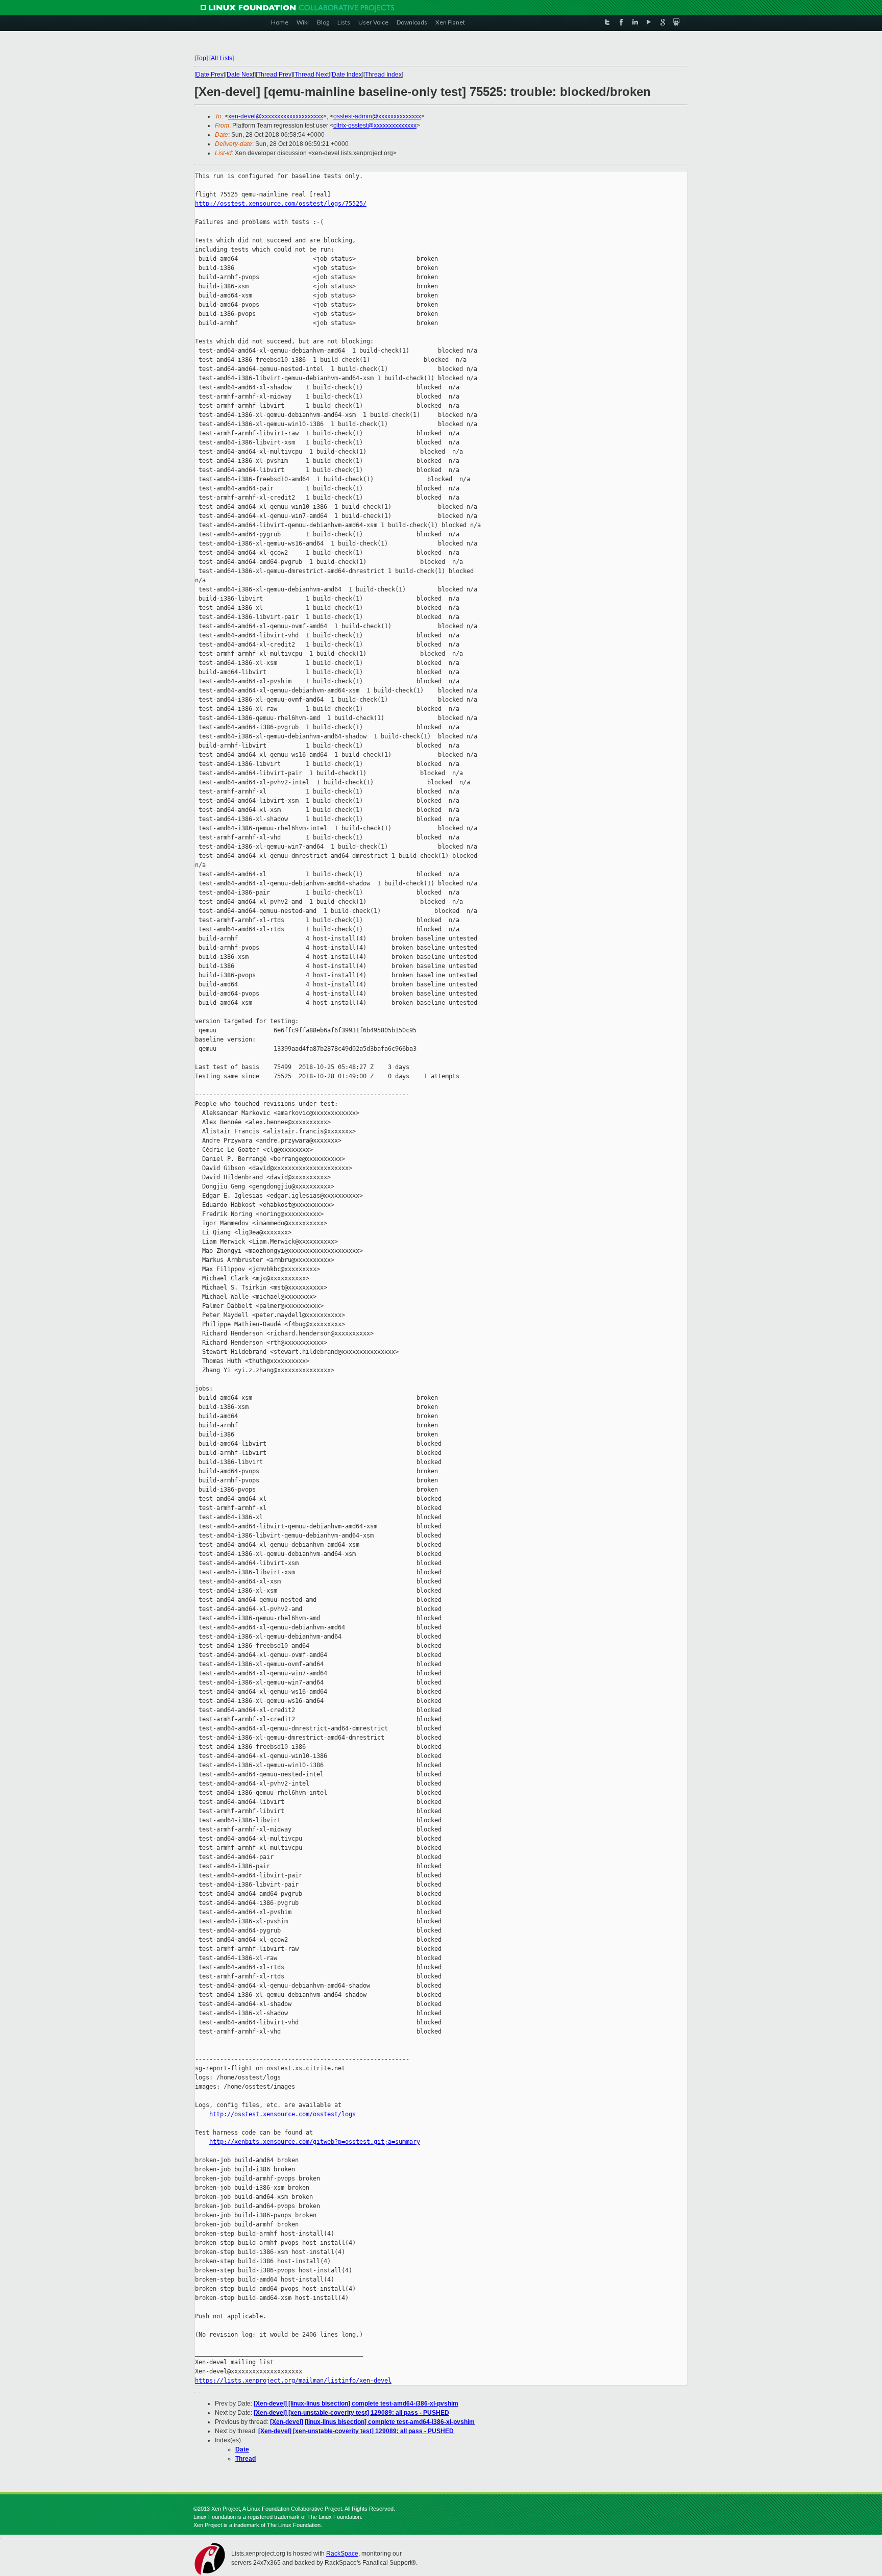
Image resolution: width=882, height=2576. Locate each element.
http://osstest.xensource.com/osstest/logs (283, 2114)
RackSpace (342, 2554)
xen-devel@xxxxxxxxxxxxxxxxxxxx (276, 116)
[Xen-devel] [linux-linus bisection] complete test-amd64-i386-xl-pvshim (356, 2404)
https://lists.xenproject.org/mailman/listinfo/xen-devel (293, 2381)
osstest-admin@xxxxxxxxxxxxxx (377, 116)
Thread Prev (274, 75)
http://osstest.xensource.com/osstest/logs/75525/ (281, 204)
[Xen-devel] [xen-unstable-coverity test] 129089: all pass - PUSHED (351, 2413)
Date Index (347, 75)
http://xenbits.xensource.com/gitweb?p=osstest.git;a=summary (315, 2142)
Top (201, 58)
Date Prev (210, 75)
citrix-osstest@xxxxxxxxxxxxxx (375, 126)
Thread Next (312, 75)
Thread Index (383, 75)
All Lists (222, 58)
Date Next (240, 75)
